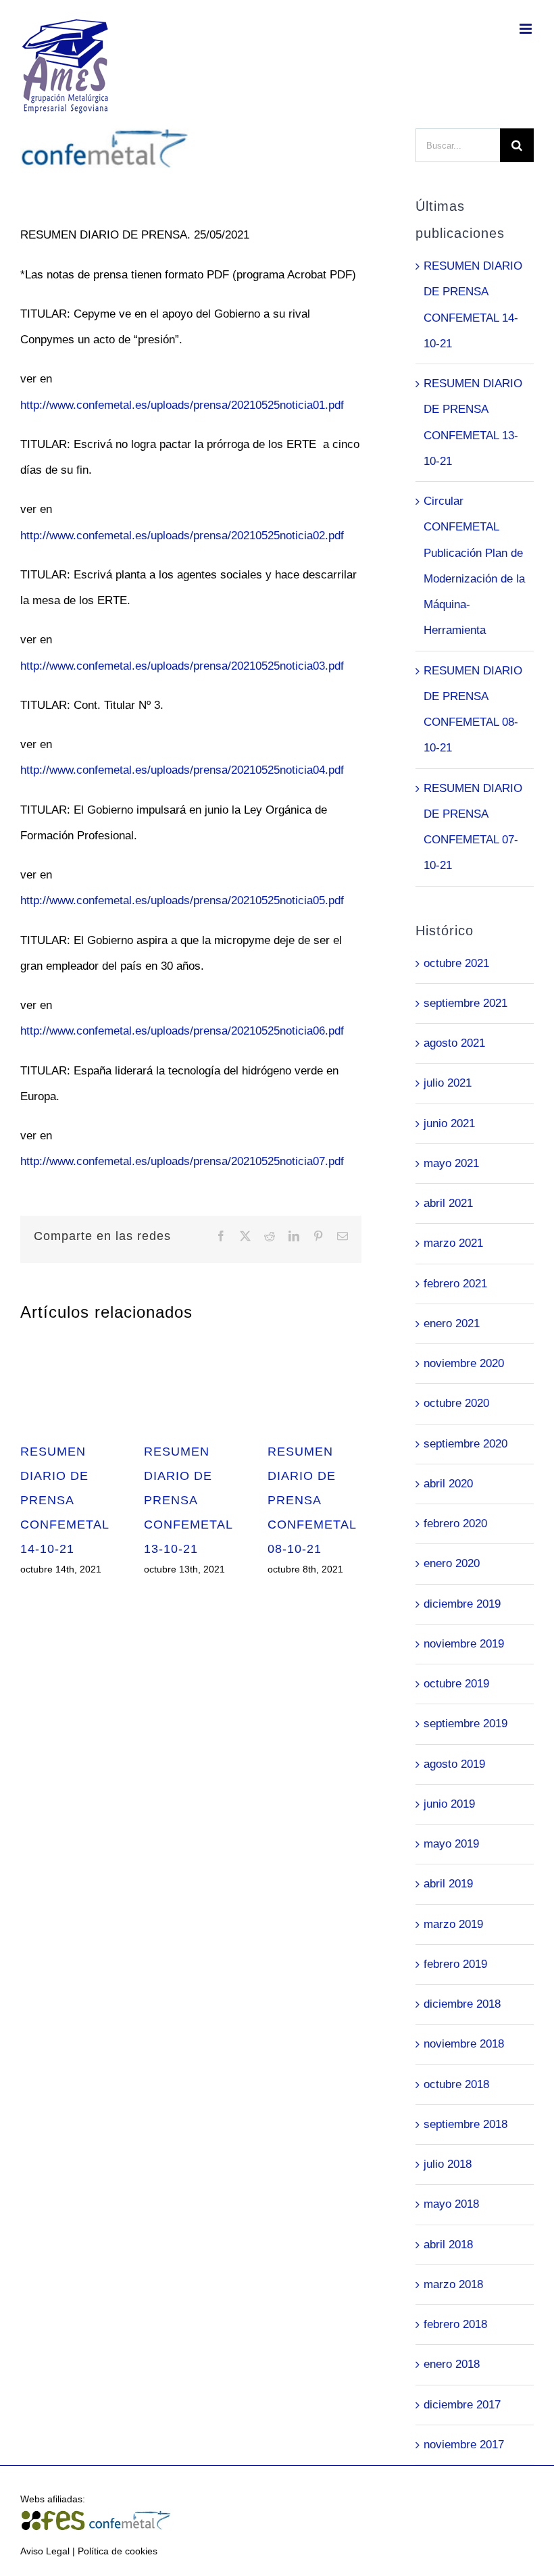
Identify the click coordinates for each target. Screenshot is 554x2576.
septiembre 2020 (465, 1444)
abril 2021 (448, 1203)
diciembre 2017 (462, 2405)
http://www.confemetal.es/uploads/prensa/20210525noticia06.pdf (182, 1031)
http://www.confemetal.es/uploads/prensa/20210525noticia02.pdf (182, 536)
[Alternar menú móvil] (527, 29)
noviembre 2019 (464, 1644)
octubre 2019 (456, 1684)
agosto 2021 (454, 1043)
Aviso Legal (45, 2551)
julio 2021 (448, 1083)
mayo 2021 (451, 1163)
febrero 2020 (455, 1524)
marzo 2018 (453, 2284)
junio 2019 (449, 1804)
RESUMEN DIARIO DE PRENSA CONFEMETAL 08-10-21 (312, 1500)
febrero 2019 (455, 1964)
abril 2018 (448, 2245)
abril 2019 (448, 1884)
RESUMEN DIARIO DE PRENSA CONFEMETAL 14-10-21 (65, 1500)
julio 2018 (448, 2164)
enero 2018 (452, 2364)
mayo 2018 (451, 2204)
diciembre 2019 (462, 1604)
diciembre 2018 (462, 2004)
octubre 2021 (456, 963)
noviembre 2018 (464, 2044)
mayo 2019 (451, 1844)
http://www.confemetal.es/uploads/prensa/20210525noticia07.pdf (182, 1161)
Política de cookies (118, 2551)
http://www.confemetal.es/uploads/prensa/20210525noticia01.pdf (182, 405)
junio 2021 (449, 1123)
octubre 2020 (456, 1403)
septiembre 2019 (465, 1724)
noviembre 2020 (464, 1363)
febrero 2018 (455, 2324)
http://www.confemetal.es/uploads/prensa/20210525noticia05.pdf (182, 900)
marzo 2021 (453, 1243)
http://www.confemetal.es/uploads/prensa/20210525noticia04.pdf (182, 770)
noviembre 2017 (464, 2445)
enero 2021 (452, 1323)
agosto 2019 (454, 1764)
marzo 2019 (453, 1924)
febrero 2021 (455, 1284)
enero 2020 (452, 1563)
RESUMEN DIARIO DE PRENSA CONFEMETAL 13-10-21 (188, 1500)
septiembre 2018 (465, 2124)
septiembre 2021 (465, 1003)
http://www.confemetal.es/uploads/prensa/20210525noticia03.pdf (182, 666)
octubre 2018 (456, 2084)
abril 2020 (448, 1484)
